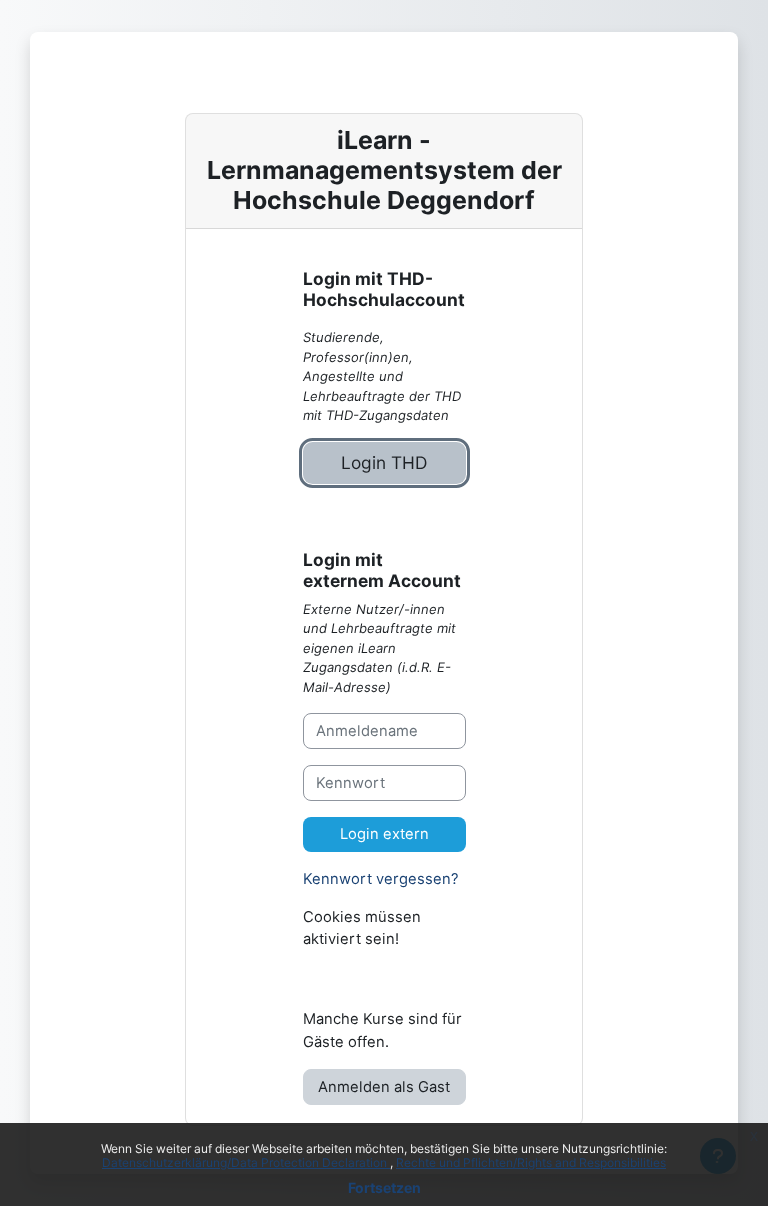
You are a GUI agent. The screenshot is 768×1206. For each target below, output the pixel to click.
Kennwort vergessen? (381, 879)
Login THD (384, 462)
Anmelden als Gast (384, 1087)
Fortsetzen (384, 1187)
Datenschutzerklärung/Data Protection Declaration (246, 1162)
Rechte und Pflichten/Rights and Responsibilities (531, 1162)
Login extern (384, 834)
